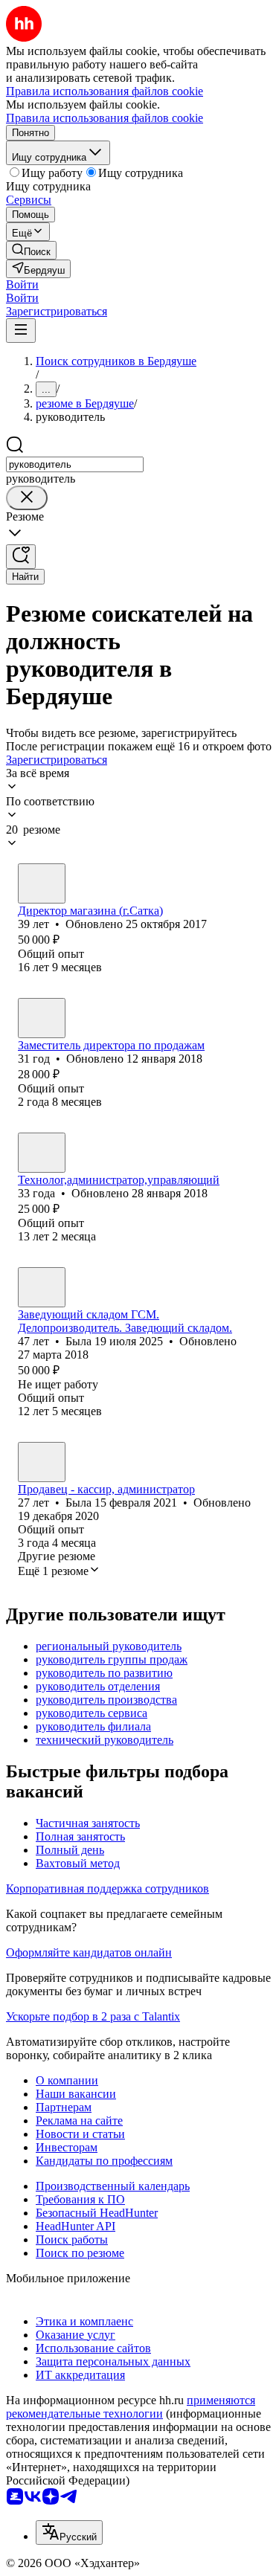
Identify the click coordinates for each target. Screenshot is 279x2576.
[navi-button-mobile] (21, 331)
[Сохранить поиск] (21, 557)
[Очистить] (27, 498)
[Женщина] (42, 883)
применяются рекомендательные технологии (131, 2407)
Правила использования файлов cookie (105, 118)
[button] (22, 284)
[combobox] (75, 464)
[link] (31, 250)
